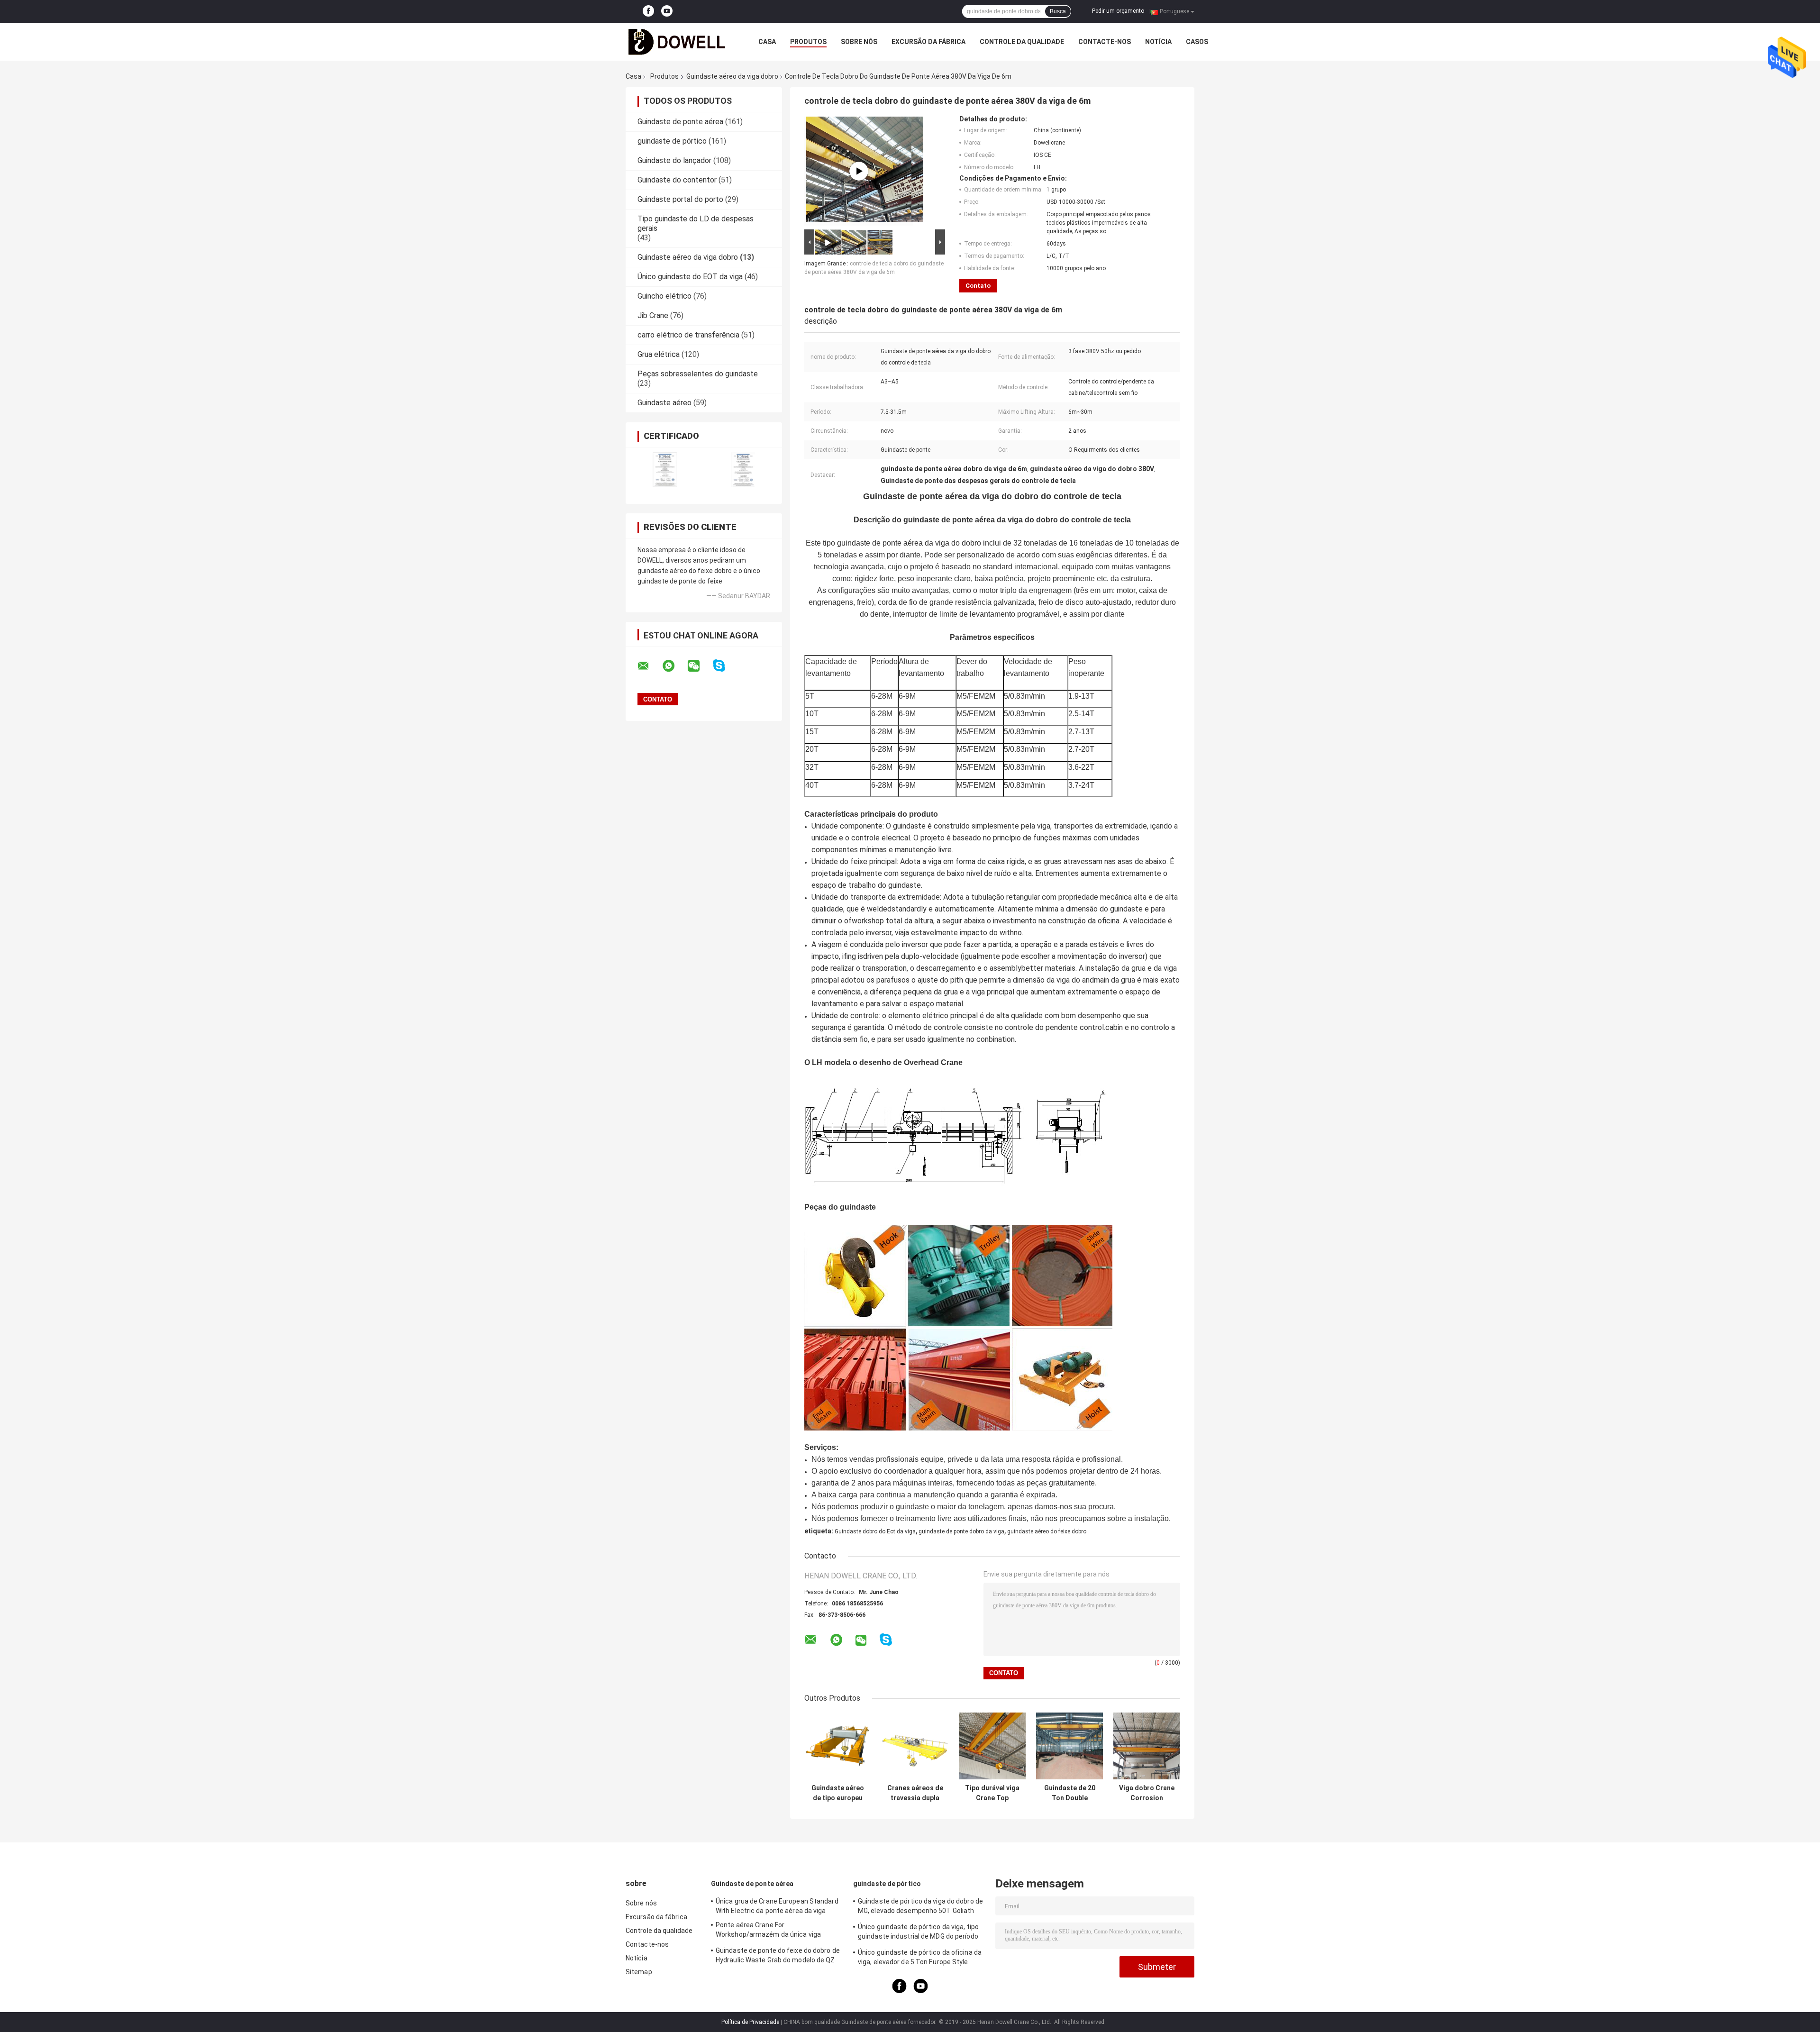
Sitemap (639, 1972)
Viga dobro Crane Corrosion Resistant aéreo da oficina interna (1147, 1793)
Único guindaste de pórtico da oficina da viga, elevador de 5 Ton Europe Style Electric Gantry (920, 1959)
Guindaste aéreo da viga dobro (732, 76)
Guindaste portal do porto (680, 199)
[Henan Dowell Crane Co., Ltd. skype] (725, 666)
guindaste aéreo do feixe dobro (1047, 1531)
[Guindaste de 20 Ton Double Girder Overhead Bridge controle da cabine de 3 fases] (1069, 1746)
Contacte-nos (1105, 42)
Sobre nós (859, 42)
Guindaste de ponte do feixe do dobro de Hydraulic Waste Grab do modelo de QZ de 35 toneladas (778, 1957)
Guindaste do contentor (677, 180)
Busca (1058, 11)
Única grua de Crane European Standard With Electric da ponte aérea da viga (777, 1906)
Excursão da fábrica (928, 42)
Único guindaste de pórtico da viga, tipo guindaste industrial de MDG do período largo (918, 1933)
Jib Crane (653, 315)
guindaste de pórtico (672, 141)
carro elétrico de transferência (688, 335)
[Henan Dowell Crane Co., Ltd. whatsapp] (674, 666)
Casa (767, 42)
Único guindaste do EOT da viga (690, 277)
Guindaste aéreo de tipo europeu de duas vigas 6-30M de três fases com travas (838, 1793)
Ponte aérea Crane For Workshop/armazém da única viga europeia (768, 1931)
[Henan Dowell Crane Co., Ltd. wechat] (700, 666)
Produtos (808, 42)
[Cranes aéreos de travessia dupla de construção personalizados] (915, 1746)
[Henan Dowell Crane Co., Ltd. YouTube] (667, 11)
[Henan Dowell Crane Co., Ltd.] (678, 42)
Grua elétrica (659, 354)
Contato (978, 286)
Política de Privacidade (750, 2022)
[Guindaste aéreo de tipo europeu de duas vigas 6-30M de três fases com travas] (838, 1746)
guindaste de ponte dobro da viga (961, 1531)
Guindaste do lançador (674, 160)
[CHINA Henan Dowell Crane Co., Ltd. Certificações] (665, 469)
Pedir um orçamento (1118, 11)
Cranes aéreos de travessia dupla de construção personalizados (915, 1793)
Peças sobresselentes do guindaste (698, 374)
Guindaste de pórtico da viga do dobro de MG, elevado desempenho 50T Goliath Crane (920, 1907)
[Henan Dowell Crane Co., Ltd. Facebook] (648, 11)
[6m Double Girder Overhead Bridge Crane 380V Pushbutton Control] (859, 171)
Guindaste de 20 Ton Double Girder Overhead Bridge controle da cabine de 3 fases (1070, 1793)
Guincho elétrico (664, 296)
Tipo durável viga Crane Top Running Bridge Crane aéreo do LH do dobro (992, 1793)
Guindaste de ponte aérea (680, 122)
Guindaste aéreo (664, 403)
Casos (1197, 42)
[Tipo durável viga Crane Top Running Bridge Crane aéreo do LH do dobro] (992, 1746)
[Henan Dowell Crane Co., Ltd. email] (649, 666)
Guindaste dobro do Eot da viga (875, 1531)
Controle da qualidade (1022, 42)
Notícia (1158, 42)
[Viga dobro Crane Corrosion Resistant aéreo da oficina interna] (1147, 1746)
